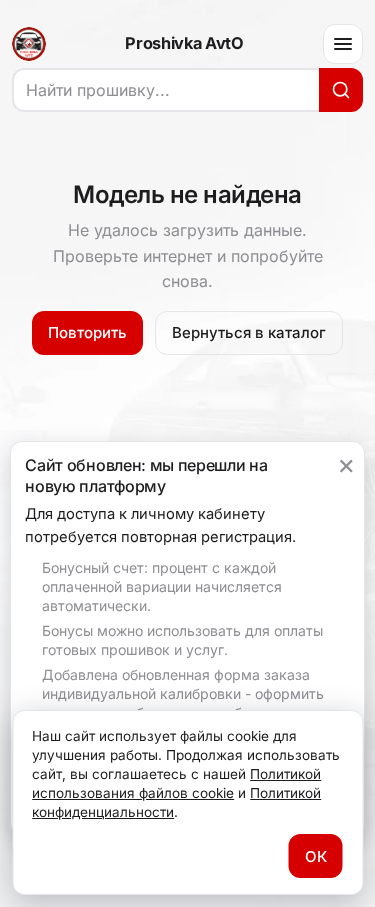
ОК (316, 856)
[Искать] (341, 90)
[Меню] (343, 44)
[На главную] (29, 44)
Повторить (87, 332)
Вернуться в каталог (249, 332)
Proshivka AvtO (184, 44)
